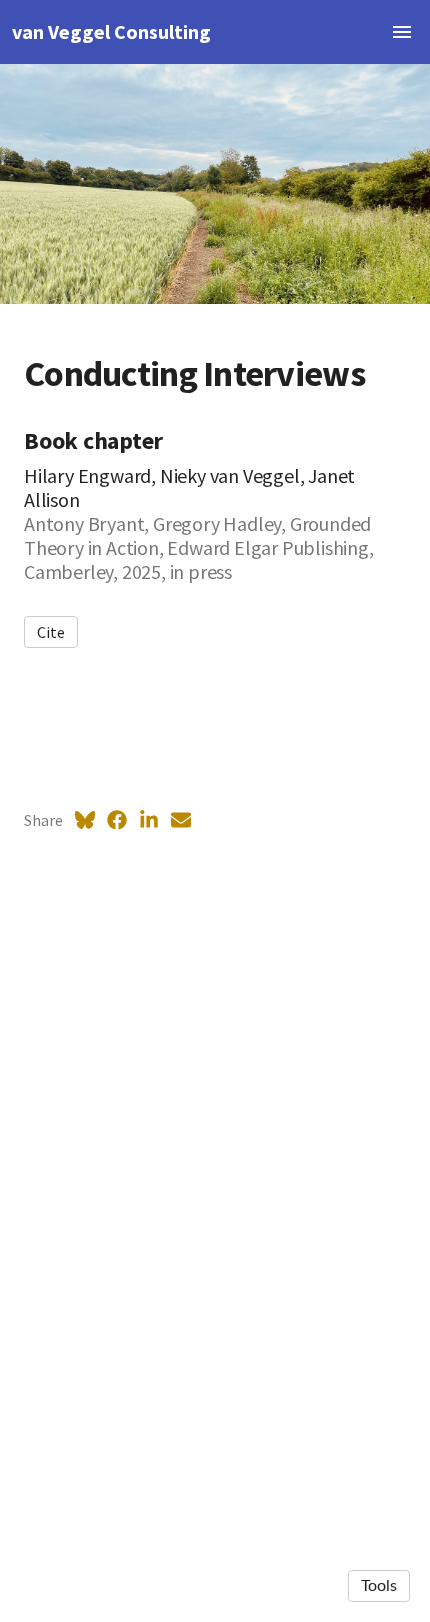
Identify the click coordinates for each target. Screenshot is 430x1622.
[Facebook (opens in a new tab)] (117, 820)
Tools (379, 1586)
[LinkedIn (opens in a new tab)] (149, 820)
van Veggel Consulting (111, 31)
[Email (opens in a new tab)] (181, 820)
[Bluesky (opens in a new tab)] (85, 820)
